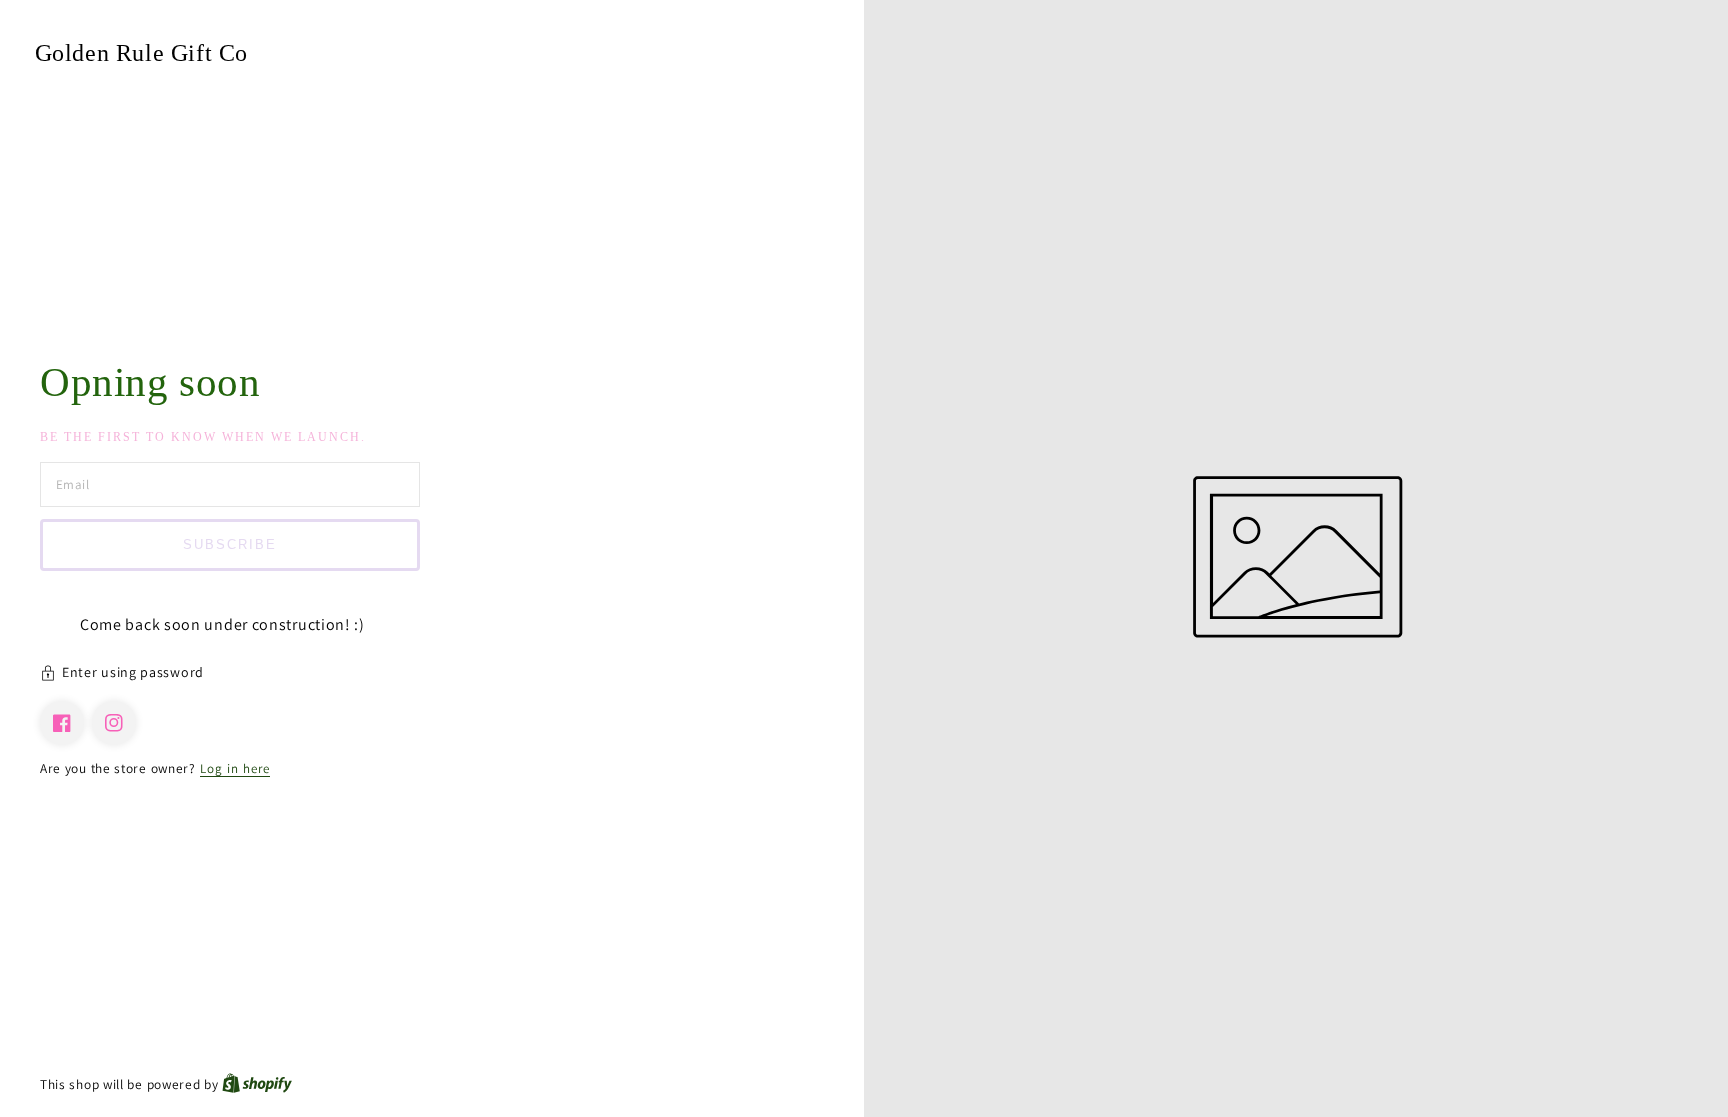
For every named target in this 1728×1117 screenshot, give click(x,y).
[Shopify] (257, 1084)
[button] (432, 675)
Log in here (235, 768)
